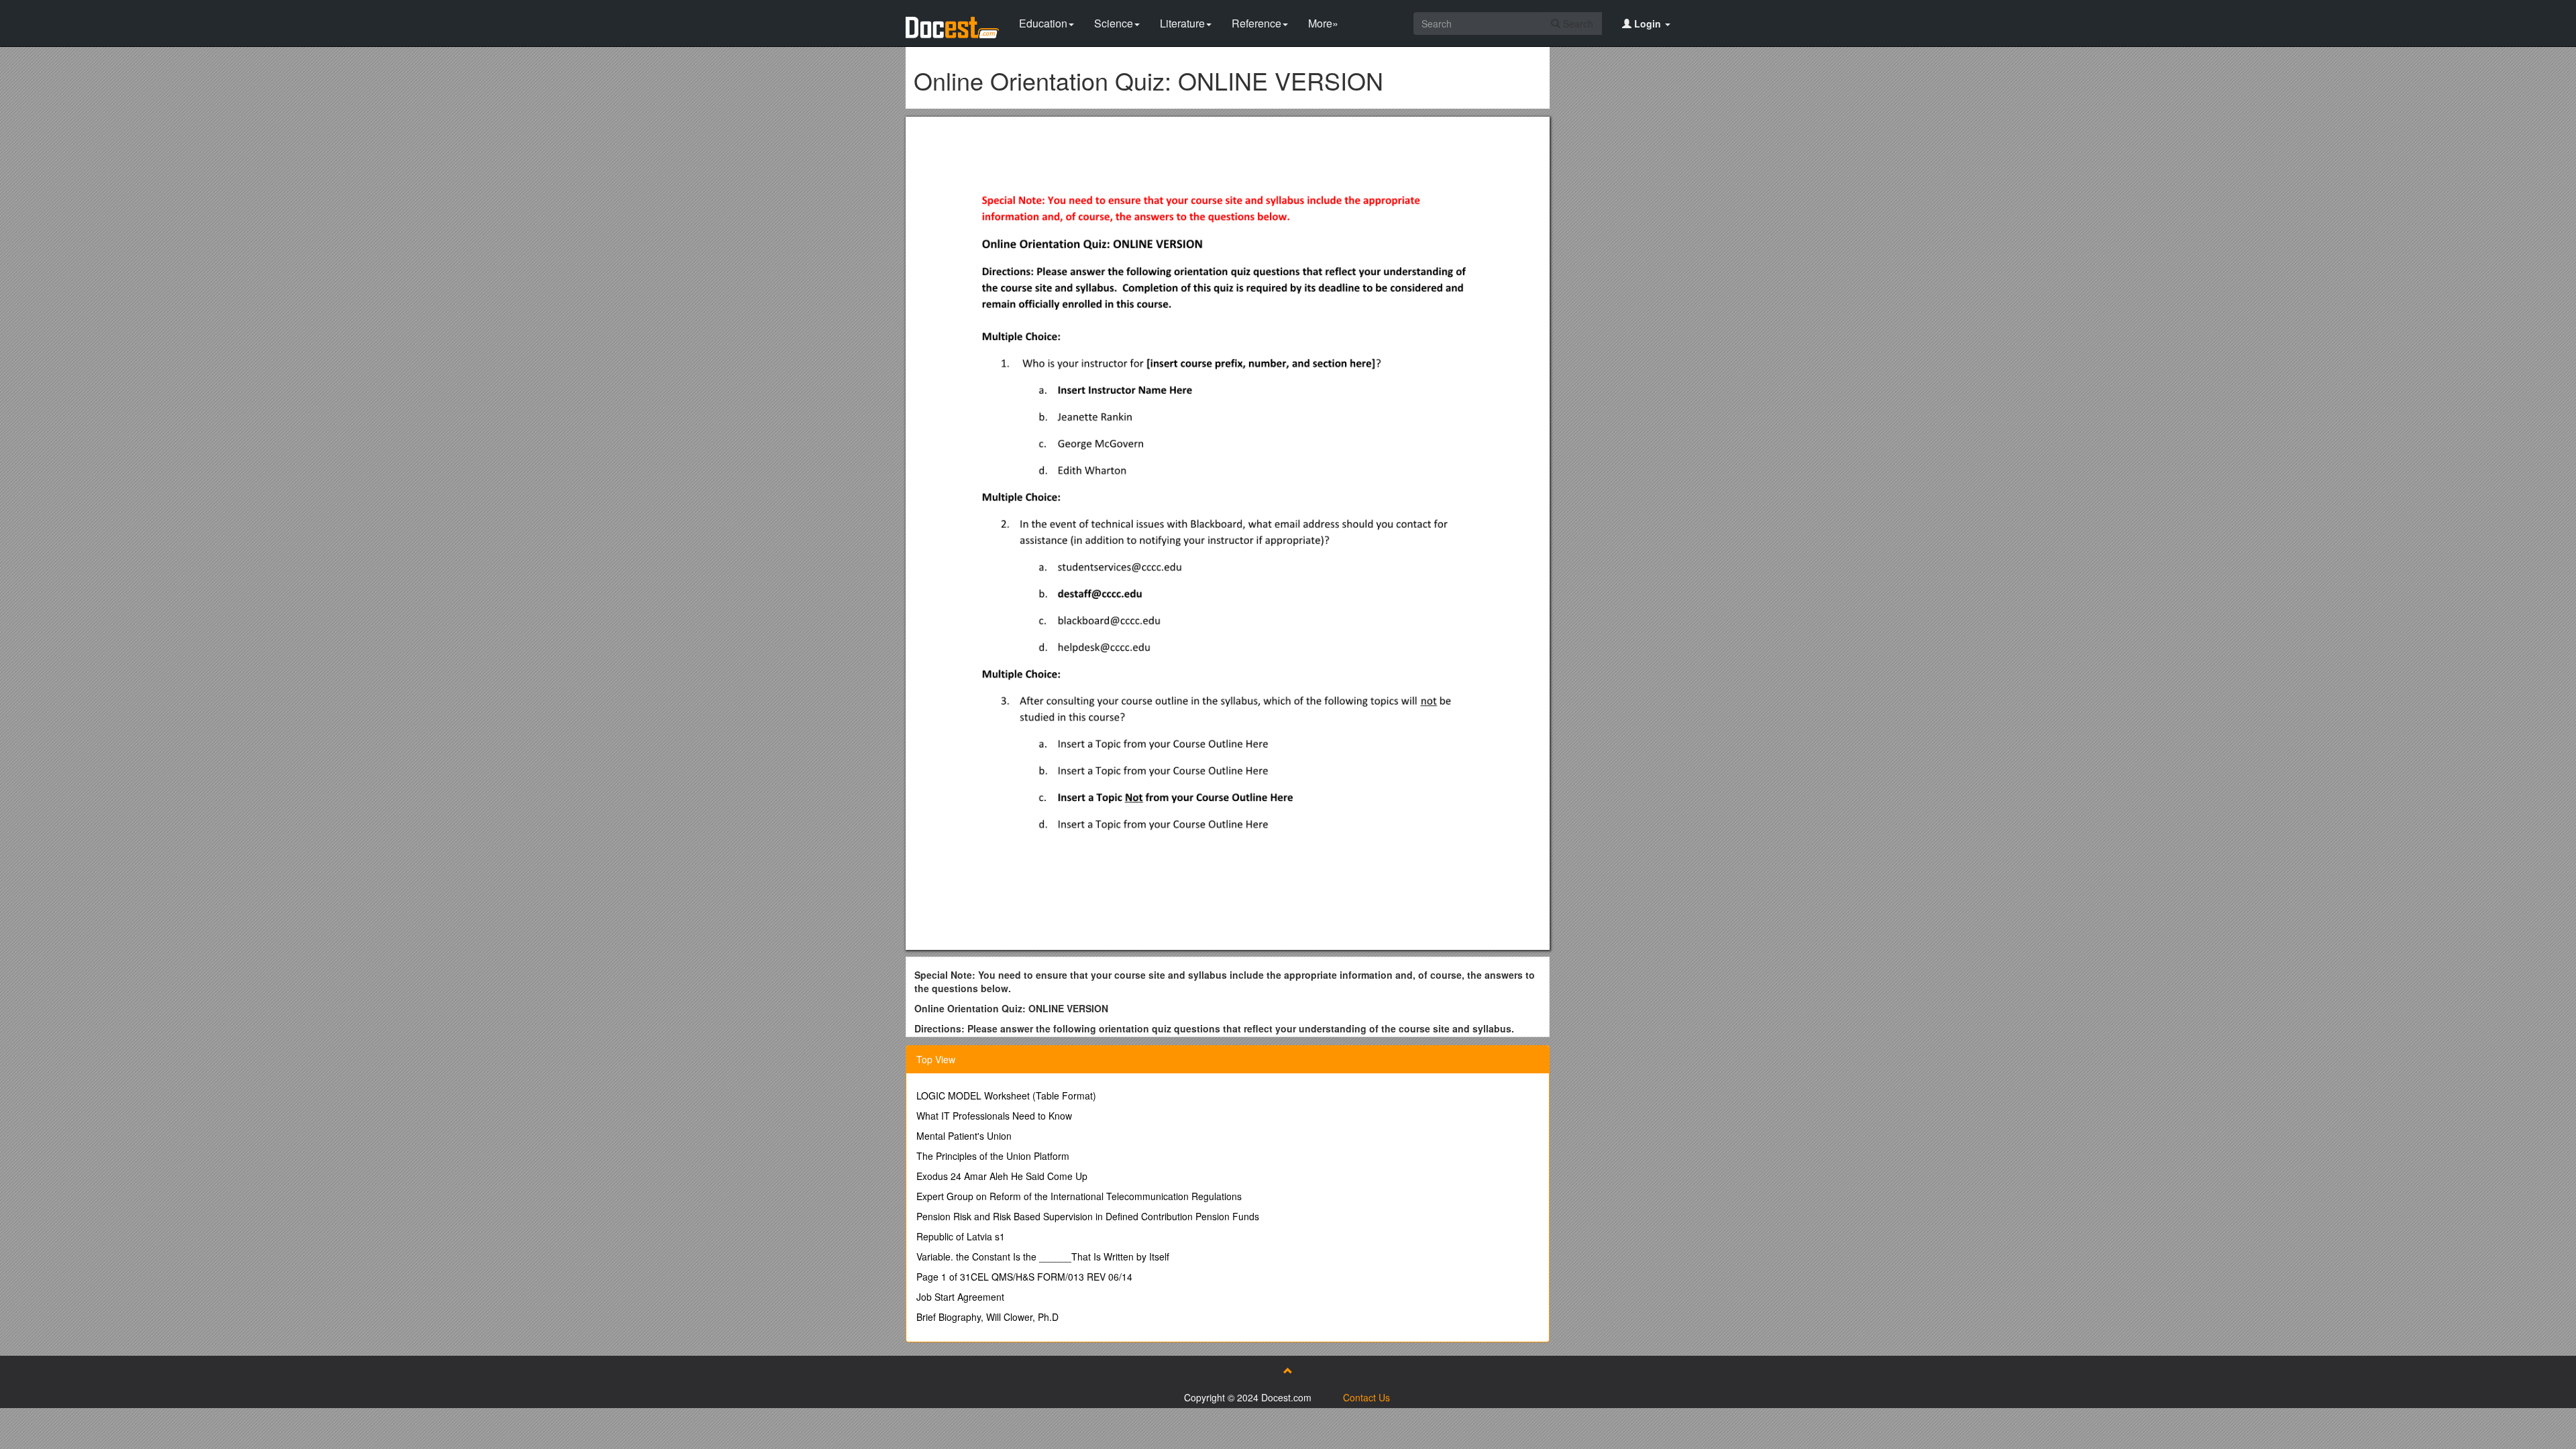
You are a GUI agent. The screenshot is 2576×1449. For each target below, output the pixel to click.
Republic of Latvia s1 (961, 1236)
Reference (1256, 23)
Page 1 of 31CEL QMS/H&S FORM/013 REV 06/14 (1024, 1277)
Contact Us (1366, 1397)
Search (1577, 23)
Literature (1182, 23)
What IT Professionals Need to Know (994, 1116)
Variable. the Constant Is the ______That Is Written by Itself (1043, 1256)
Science (1114, 23)
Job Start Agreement (960, 1297)
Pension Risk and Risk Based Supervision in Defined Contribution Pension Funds (1088, 1216)
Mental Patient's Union (964, 1136)
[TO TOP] (1288, 1371)
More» (1323, 23)
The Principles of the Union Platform (993, 1156)
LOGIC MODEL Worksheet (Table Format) (1006, 1095)
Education (1043, 23)
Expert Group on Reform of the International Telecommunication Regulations (1079, 1196)
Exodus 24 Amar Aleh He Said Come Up (1002, 1176)
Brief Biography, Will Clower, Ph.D (987, 1317)
